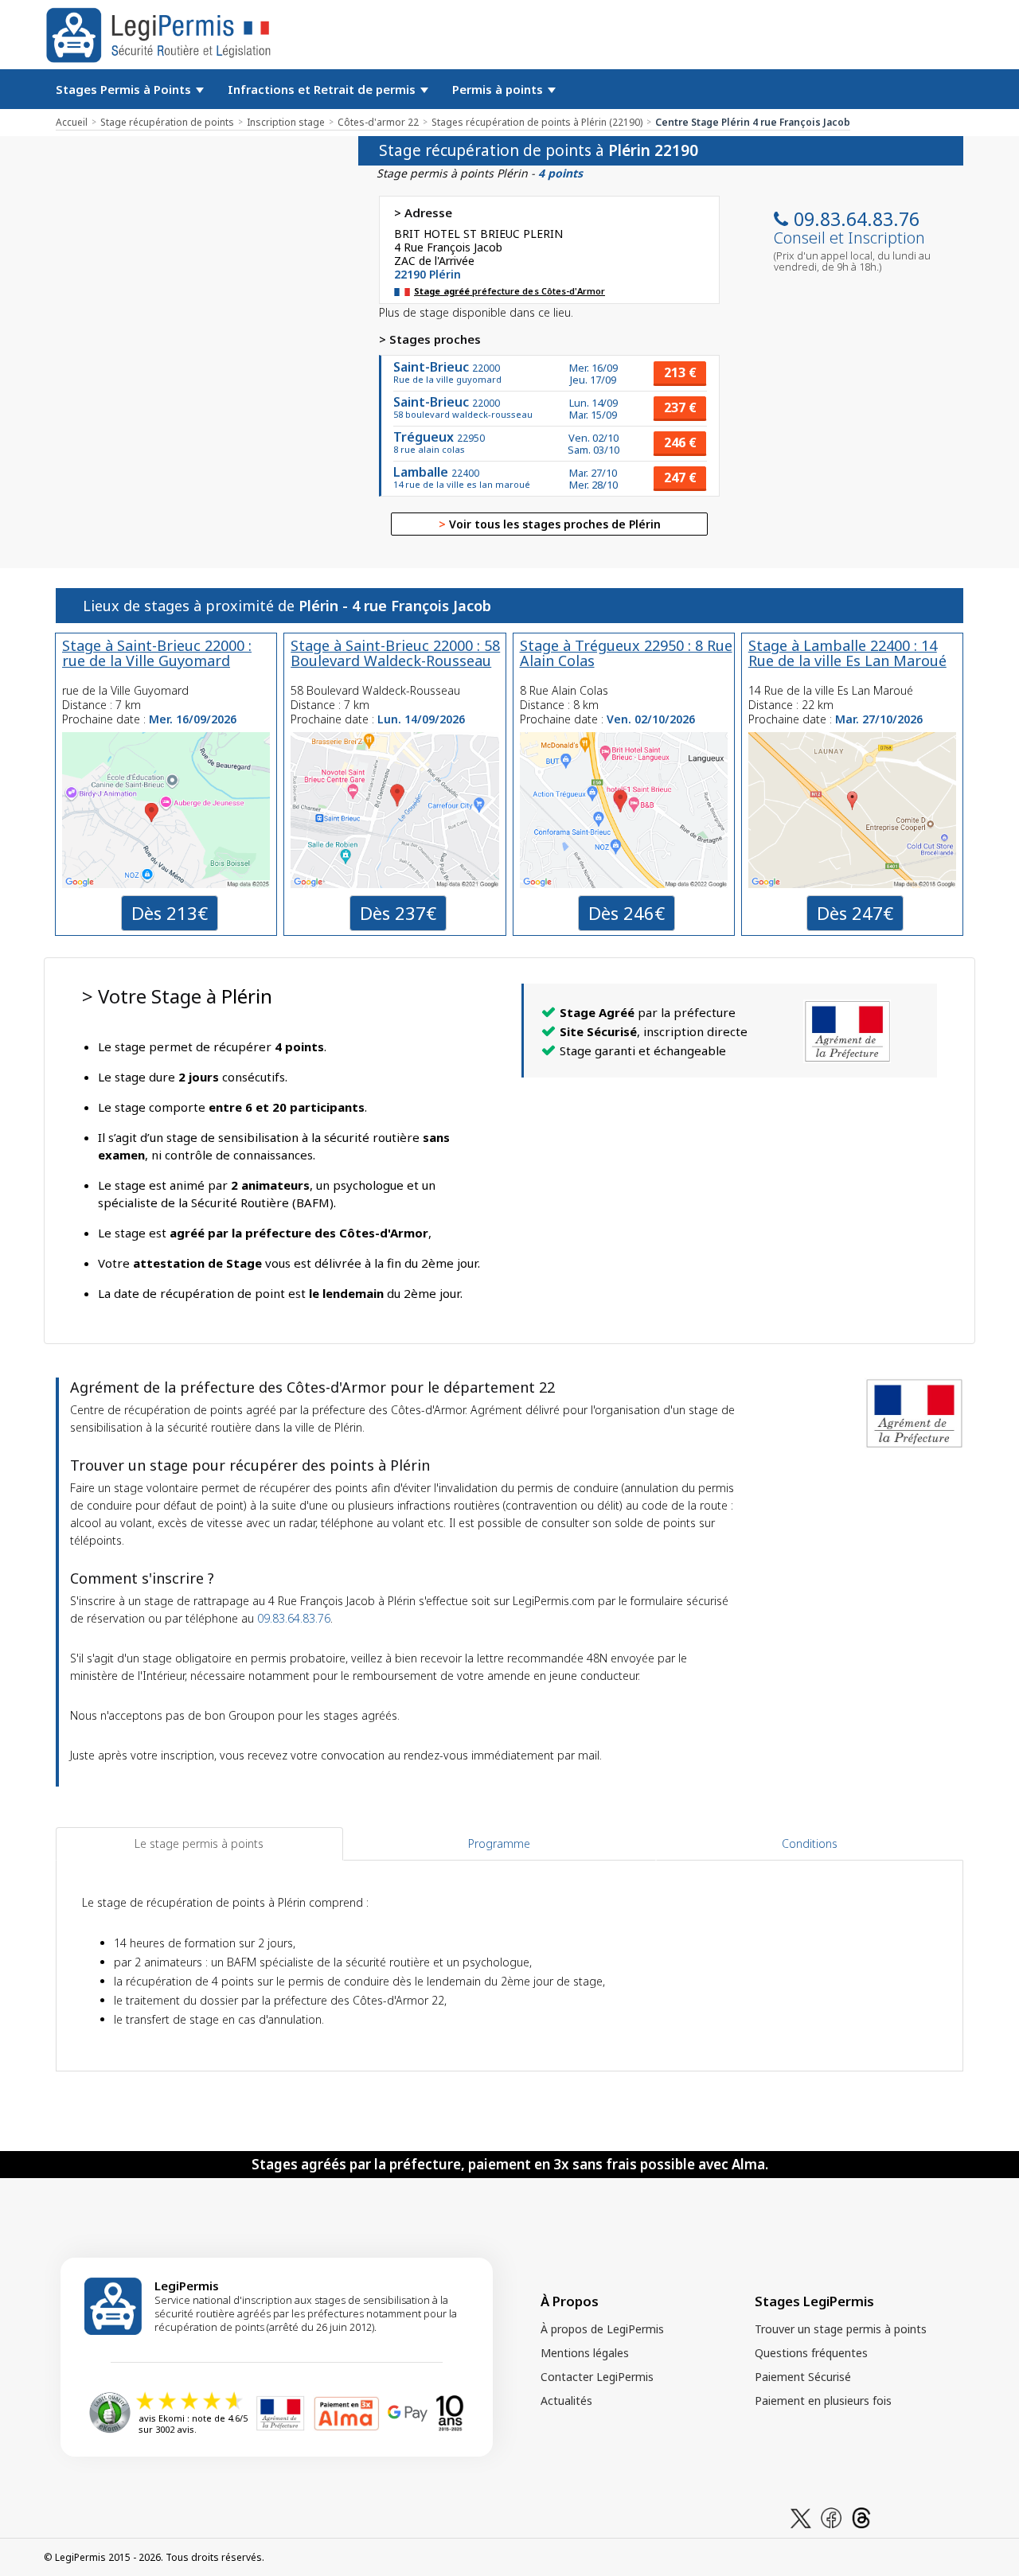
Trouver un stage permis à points (841, 2329)
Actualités (566, 2401)
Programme (499, 1843)
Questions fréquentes (811, 2353)
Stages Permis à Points (125, 89)
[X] (801, 2517)
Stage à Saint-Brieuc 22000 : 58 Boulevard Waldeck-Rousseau (395, 653)
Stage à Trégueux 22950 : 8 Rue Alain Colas (626, 653)
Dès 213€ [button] (170, 913)
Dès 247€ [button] (855, 913)
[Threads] (861, 2517)
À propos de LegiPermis (602, 2329)
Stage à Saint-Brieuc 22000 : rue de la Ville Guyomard (157, 653)
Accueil (72, 122)
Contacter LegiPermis (597, 2377)
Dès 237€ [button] (398, 913)
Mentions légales (585, 2353)
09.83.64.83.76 (857, 219)
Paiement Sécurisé (803, 2377)
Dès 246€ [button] (627, 913)
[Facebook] (831, 2517)
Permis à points (499, 89)
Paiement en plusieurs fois (823, 2401)
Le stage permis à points (199, 1843)
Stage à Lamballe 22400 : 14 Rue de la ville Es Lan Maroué (847, 653)
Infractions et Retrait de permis (323, 89)
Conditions (810, 1843)
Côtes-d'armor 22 (378, 122)
